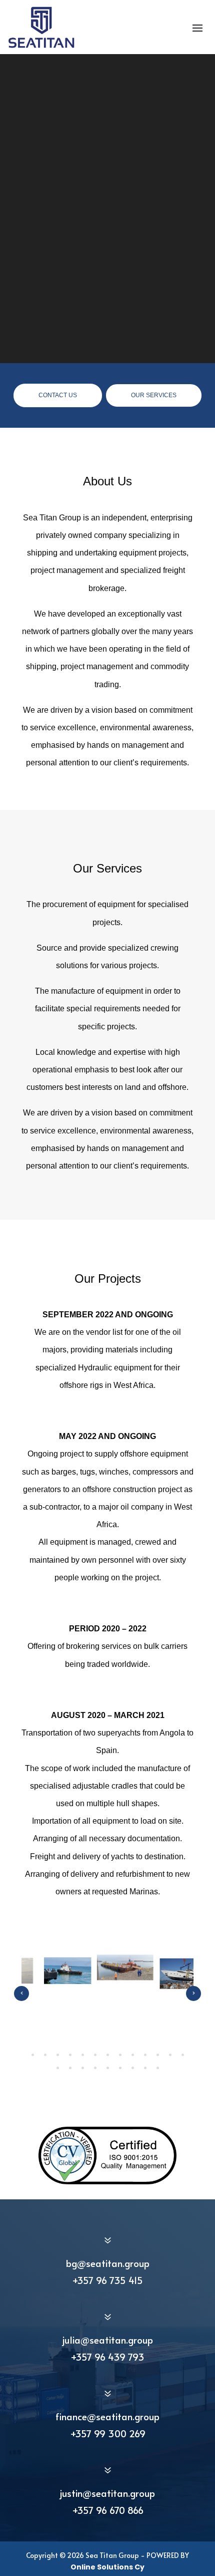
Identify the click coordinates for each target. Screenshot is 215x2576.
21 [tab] (145, 2068)
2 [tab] (45, 2055)
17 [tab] (95, 2068)
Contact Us (58, 395)
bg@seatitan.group (108, 2263)
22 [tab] (158, 2068)
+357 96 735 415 (107, 2280)
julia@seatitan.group (108, 2340)
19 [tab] (120, 2068)
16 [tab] (83, 2068)
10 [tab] (145, 2055)
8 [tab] (120, 2055)
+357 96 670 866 (108, 2510)
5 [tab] (83, 2055)
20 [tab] (133, 2068)
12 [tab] (170, 2055)
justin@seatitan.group (107, 2493)
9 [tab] (133, 2055)
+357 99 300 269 (108, 2433)
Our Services (154, 395)
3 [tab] (58, 2055)
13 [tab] (183, 2055)
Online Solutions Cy (107, 2567)
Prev (21, 1993)
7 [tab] (108, 2055)
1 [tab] (33, 2055)
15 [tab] (70, 2068)
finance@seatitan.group (107, 2416)
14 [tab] (58, 2068)
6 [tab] (95, 2055)
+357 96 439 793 (107, 2357)
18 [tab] (108, 2068)
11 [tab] (158, 2055)
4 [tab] (70, 2055)
